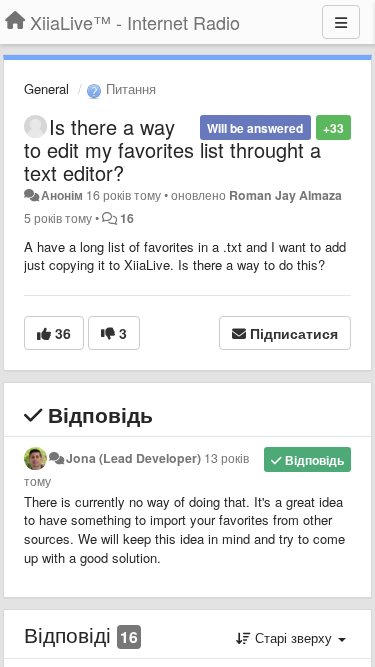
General (46, 88)
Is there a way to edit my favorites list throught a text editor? (172, 149)
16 (127, 218)
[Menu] (341, 22)
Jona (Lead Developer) (133, 458)
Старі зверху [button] (293, 637)
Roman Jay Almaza (285, 195)
